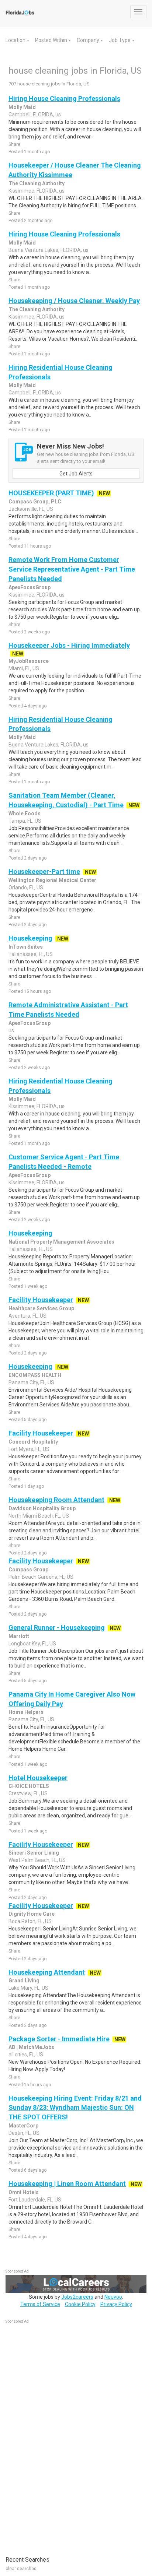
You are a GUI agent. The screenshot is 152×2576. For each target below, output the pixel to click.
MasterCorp (23, 2126)
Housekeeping (30, 938)
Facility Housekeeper (41, 1300)
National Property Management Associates (61, 1242)
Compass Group (28, 1570)
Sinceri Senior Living (34, 1853)
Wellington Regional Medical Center (52, 880)
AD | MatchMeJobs (31, 2047)
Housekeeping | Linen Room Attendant (67, 2184)
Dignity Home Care (32, 1914)
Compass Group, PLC (35, 502)
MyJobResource (29, 661)
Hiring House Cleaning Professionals (64, 99)
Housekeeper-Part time (44, 871)
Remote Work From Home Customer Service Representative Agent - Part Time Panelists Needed (72, 569)
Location (16, 40)
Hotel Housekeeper (38, 1778)
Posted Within (52, 40)
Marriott (19, 1636)
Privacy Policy (116, 2304)
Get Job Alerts (76, 474)
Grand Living (24, 1981)
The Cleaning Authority (37, 183)
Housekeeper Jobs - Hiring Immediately (69, 645)
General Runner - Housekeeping (57, 1628)
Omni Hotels (24, 2192)
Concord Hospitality (33, 1442)
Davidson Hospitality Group (42, 1508)
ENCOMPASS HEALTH (35, 1375)
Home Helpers (26, 1712)
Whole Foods (25, 813)
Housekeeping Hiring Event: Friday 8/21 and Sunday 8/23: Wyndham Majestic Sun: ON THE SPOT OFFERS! (75, 2108)
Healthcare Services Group (41, 1308)
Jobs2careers (77, 2297)
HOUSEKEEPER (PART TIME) (51, 493)
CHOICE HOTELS (29, 1786)
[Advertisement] (61, 2436)
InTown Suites (26, 947)
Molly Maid (22, 107)
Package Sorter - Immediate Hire (59, 2039)
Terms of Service (40, 2304)
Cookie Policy (80, 2304)
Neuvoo (113, 2297)
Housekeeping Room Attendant (56, 1500)
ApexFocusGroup (30, 587)
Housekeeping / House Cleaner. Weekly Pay (74, 301)
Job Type (120, 40)
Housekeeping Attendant (47, 1972)
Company (89, 40)
